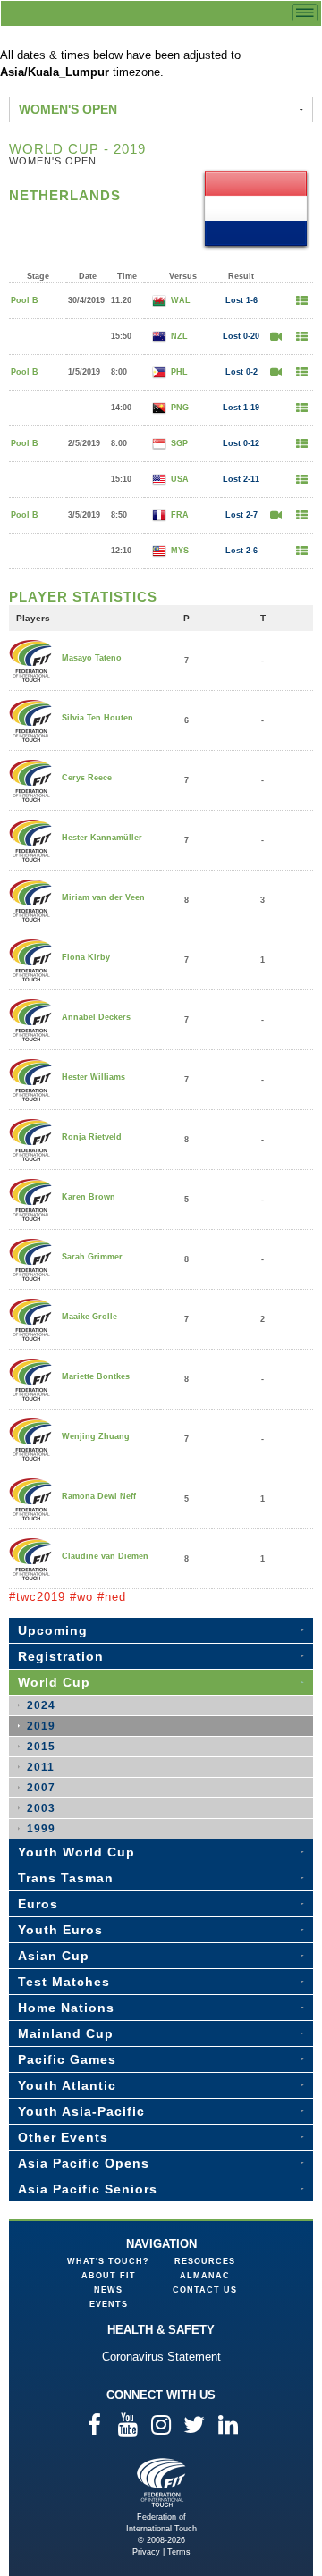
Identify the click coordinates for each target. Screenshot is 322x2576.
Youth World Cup (76, 1852)
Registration (61, 1656)
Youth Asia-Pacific (81, 2111)
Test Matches (64, 1982)
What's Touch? (108, 2261)
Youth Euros (60, 1930)
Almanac (205, 2276)
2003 (41, 1808)
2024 (41, 1705)
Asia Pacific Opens (84, 2163)
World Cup (54, 1682)
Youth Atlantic (67, 2085)
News (108, 2290)
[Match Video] (275, 337)
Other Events (63, 2137)
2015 (41, 1747)
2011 (41, 1767)
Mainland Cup (66, 2033)
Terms (179, 2552)
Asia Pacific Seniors (88, 2189)
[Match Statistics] (301, 301)
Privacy (146, 2552)
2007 (41, 1788)
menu (305, 13)
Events (109, 2304)
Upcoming (53, 1630)
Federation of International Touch (161, 2483)
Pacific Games (67, 2059)
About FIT (109, 2276)
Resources (205, 2261)
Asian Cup (54, 1956)
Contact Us (205, 2290)
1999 (41, 1829)
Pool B (25, 300)
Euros (38, 1904)
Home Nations (66, 2008)
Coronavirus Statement (161, 2357)
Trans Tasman (66, 1878)
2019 (41, 1726)
